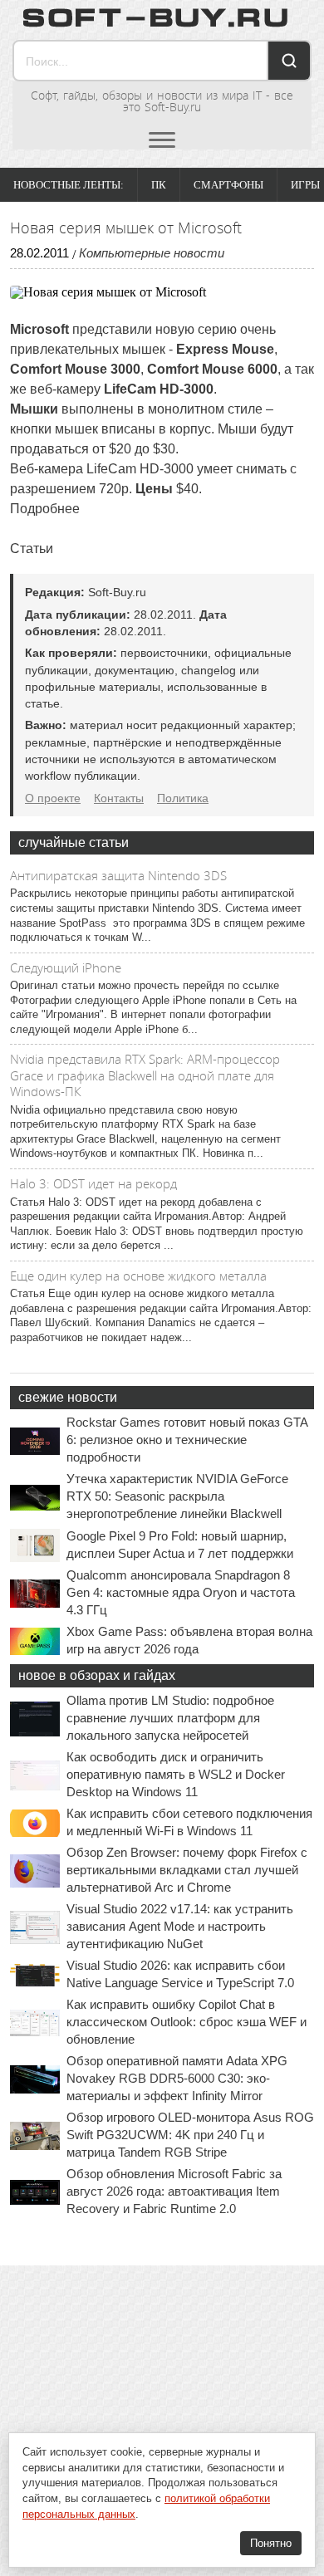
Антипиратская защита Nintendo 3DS (118, 875)
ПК (159, 185)
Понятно (271, 2543)
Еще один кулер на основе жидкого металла (138, 1276)
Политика (183, 798)
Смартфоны (228, 185)
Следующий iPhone (66, 967)
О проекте (53, 798)
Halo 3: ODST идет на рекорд (93, 1183)
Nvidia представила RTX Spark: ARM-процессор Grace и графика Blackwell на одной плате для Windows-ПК (145, 1075)
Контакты (119, 798)
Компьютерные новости (152, 253)
